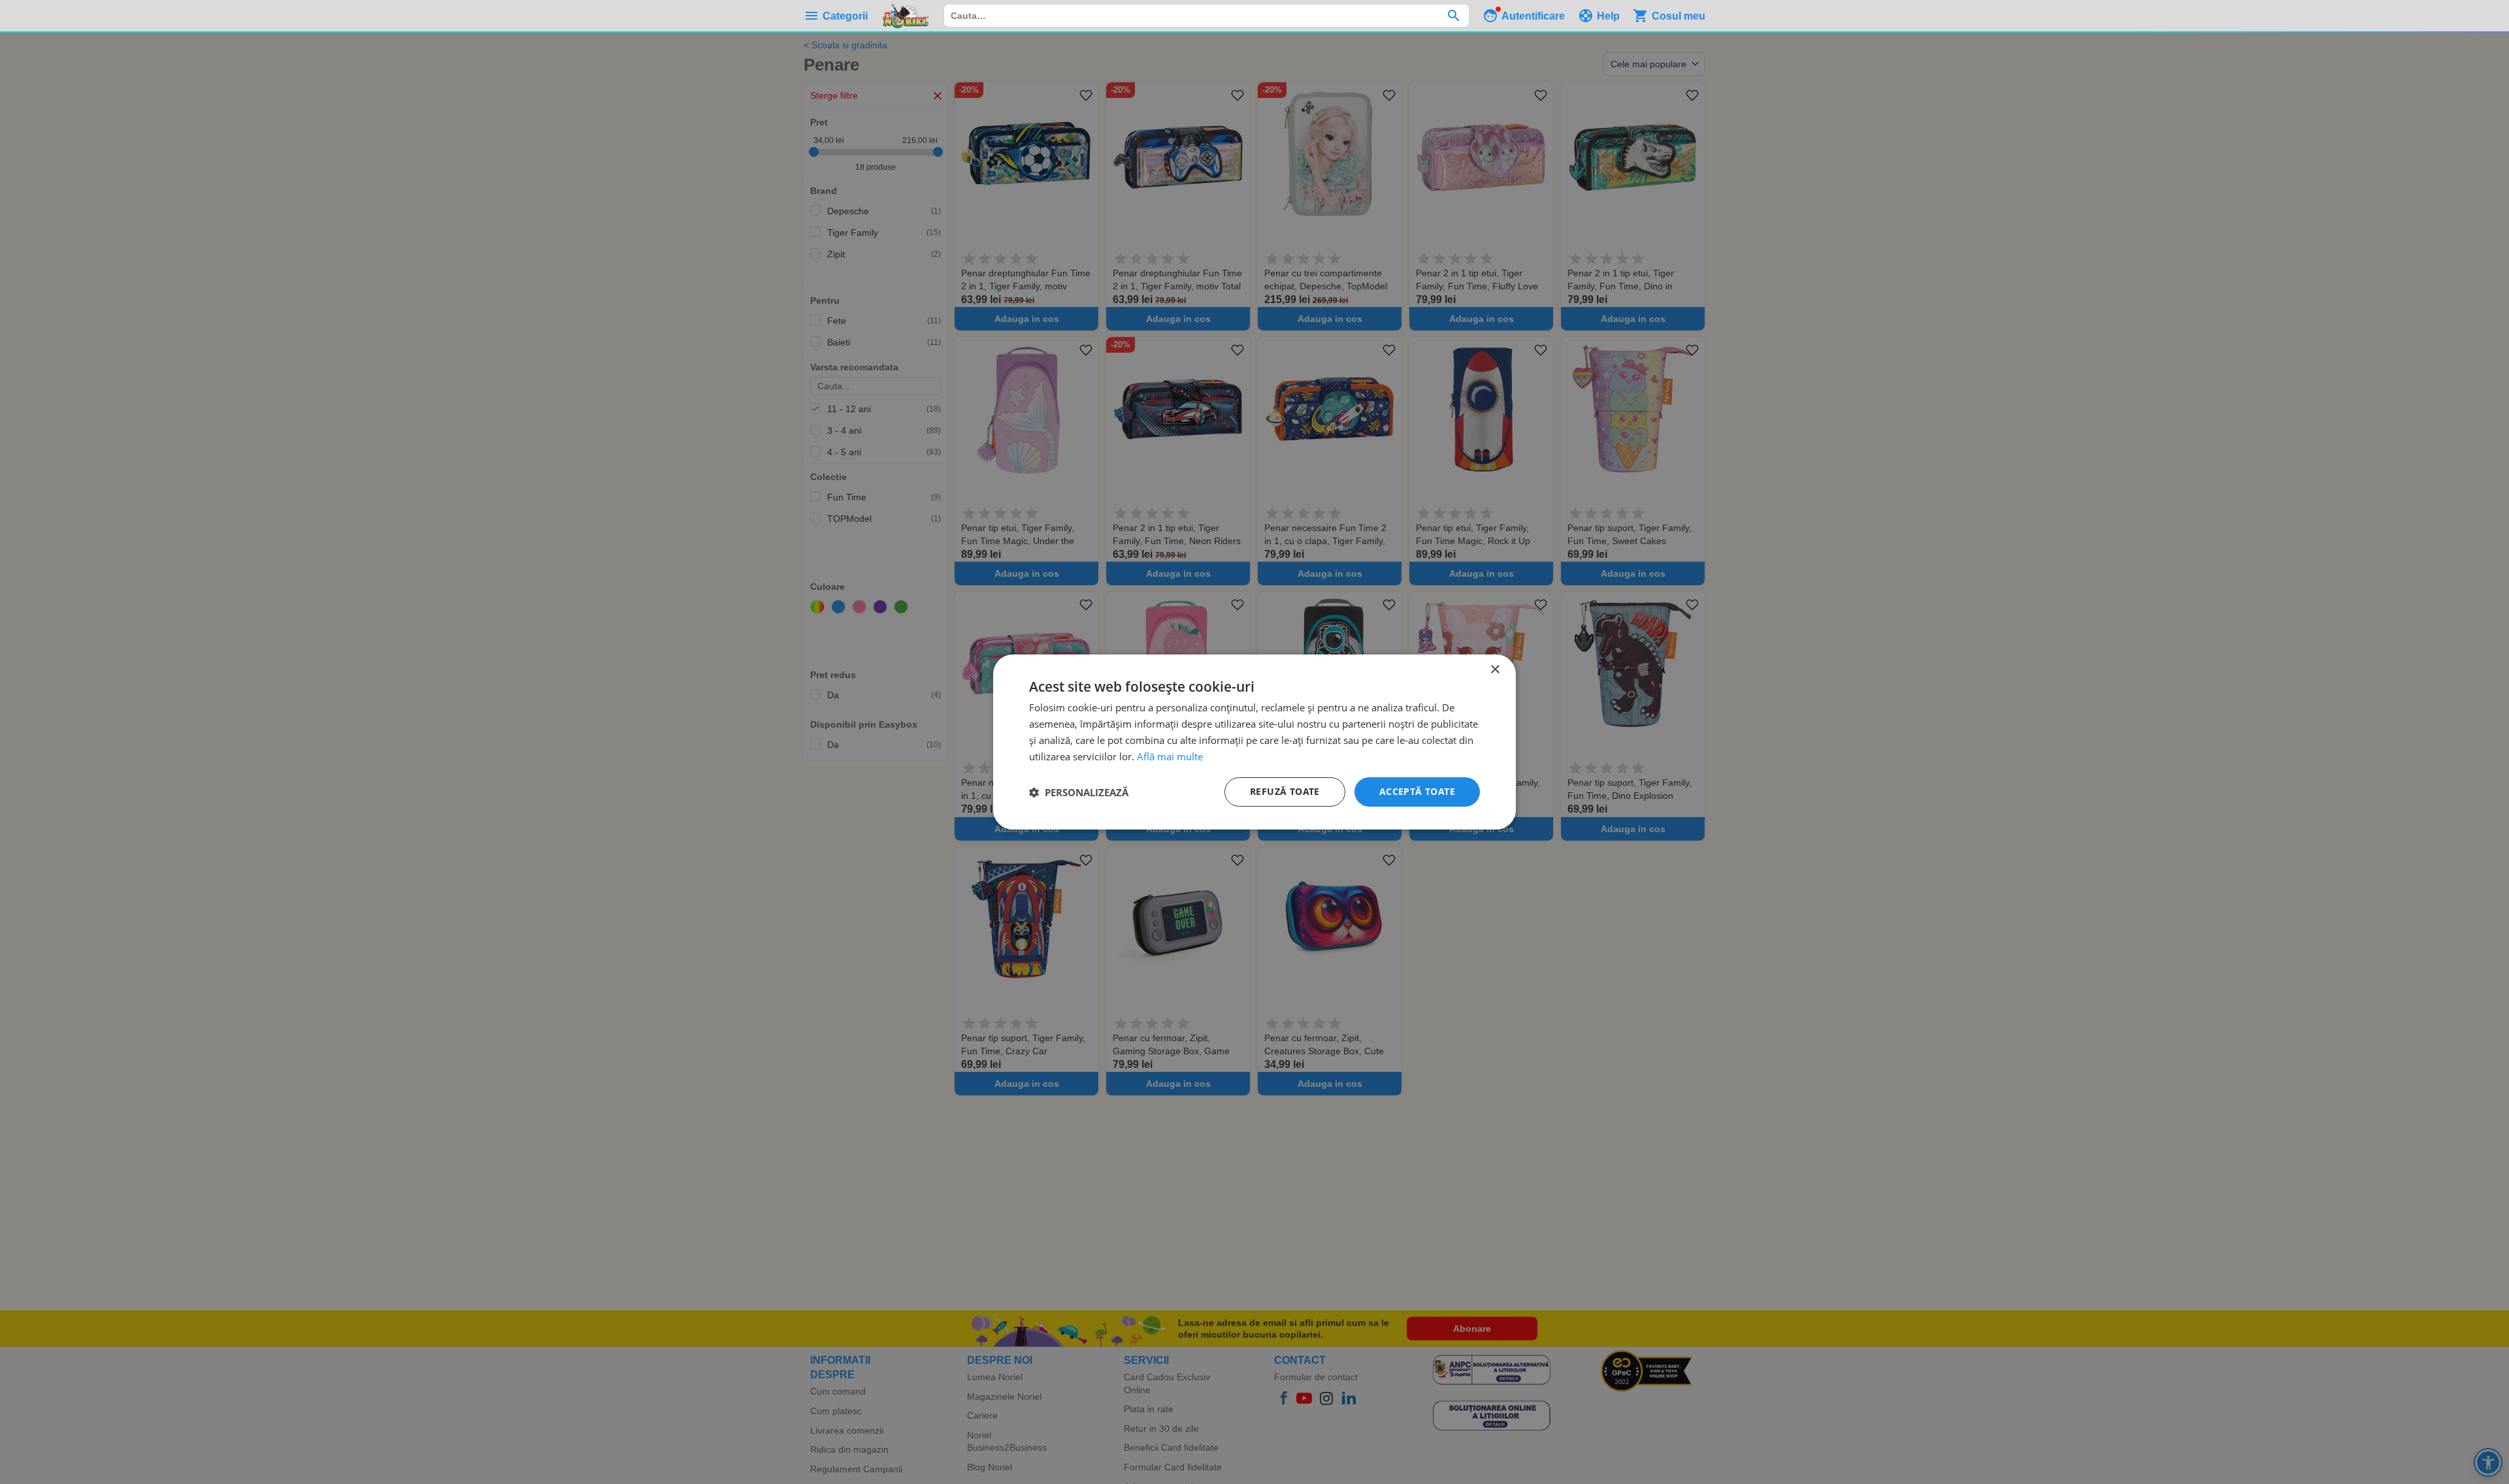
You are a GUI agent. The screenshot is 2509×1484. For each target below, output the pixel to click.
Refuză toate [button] (1285, 791)
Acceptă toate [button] (1417, 791)
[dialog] (1254, 742)
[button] (1079, 792)
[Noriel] (906, 16)
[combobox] (1206, 16)
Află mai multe (1170, 756)
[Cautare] (1453, 16)
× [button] (1495, 670)
